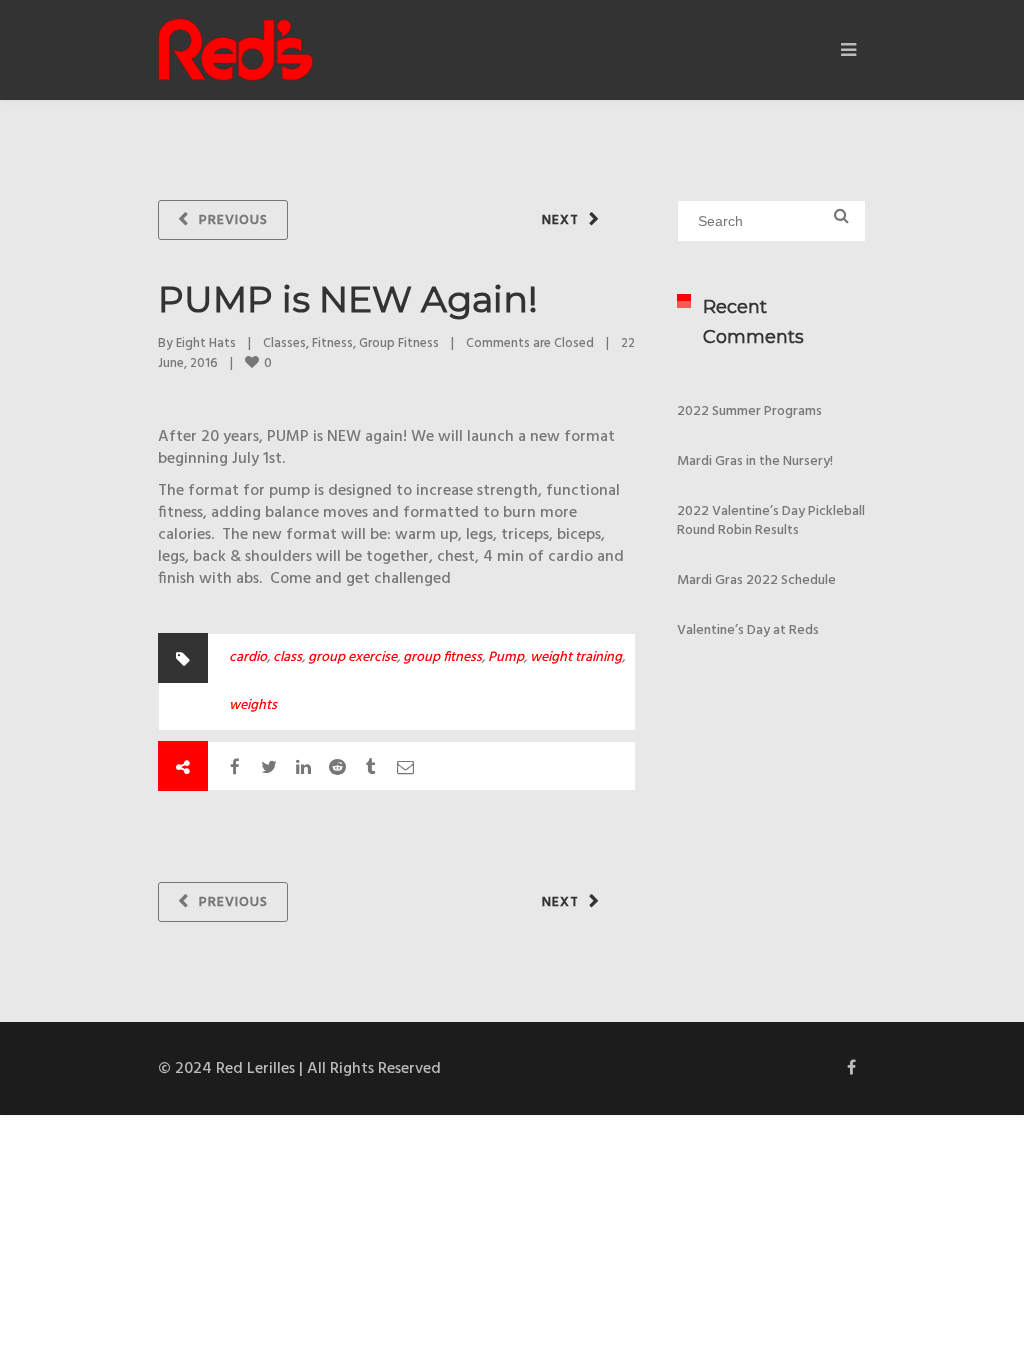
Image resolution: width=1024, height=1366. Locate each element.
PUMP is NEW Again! (348, 299)
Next (560, 220)
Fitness (332, 343)
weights (253, 705)
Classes (284, 343)
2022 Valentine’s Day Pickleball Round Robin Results (771, 521)
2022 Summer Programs (749, 411)
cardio (248, 657)
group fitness (442, 657)
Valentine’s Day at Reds (748, 630)
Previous (233, 220)
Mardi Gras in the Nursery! (755, 461)
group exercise (352, 657)
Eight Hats (206, 343)
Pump (506, 657)
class (287, 657)
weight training (576, 657)
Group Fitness (399, 343)
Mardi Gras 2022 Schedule (756, 580)
